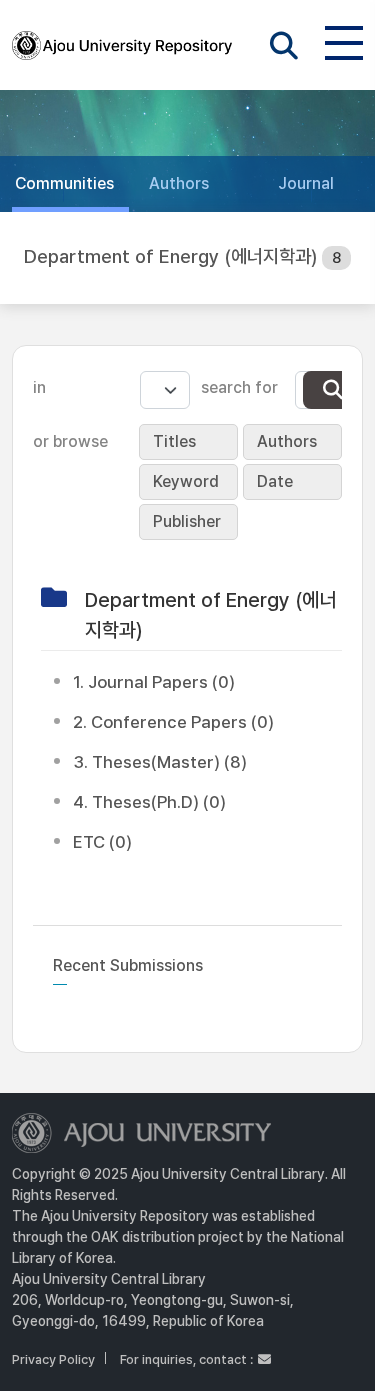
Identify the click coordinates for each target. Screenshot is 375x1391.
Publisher (187, 521)
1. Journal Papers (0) (154, 682)
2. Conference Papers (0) (173, 722)
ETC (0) (102, 842)
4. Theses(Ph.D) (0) (149, 802)
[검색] (333, 390)
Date (275, 481)
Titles (174, 441)
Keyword (186, 481)
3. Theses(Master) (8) (160, 762)
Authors (287, 441)
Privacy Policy (53, 1359)
